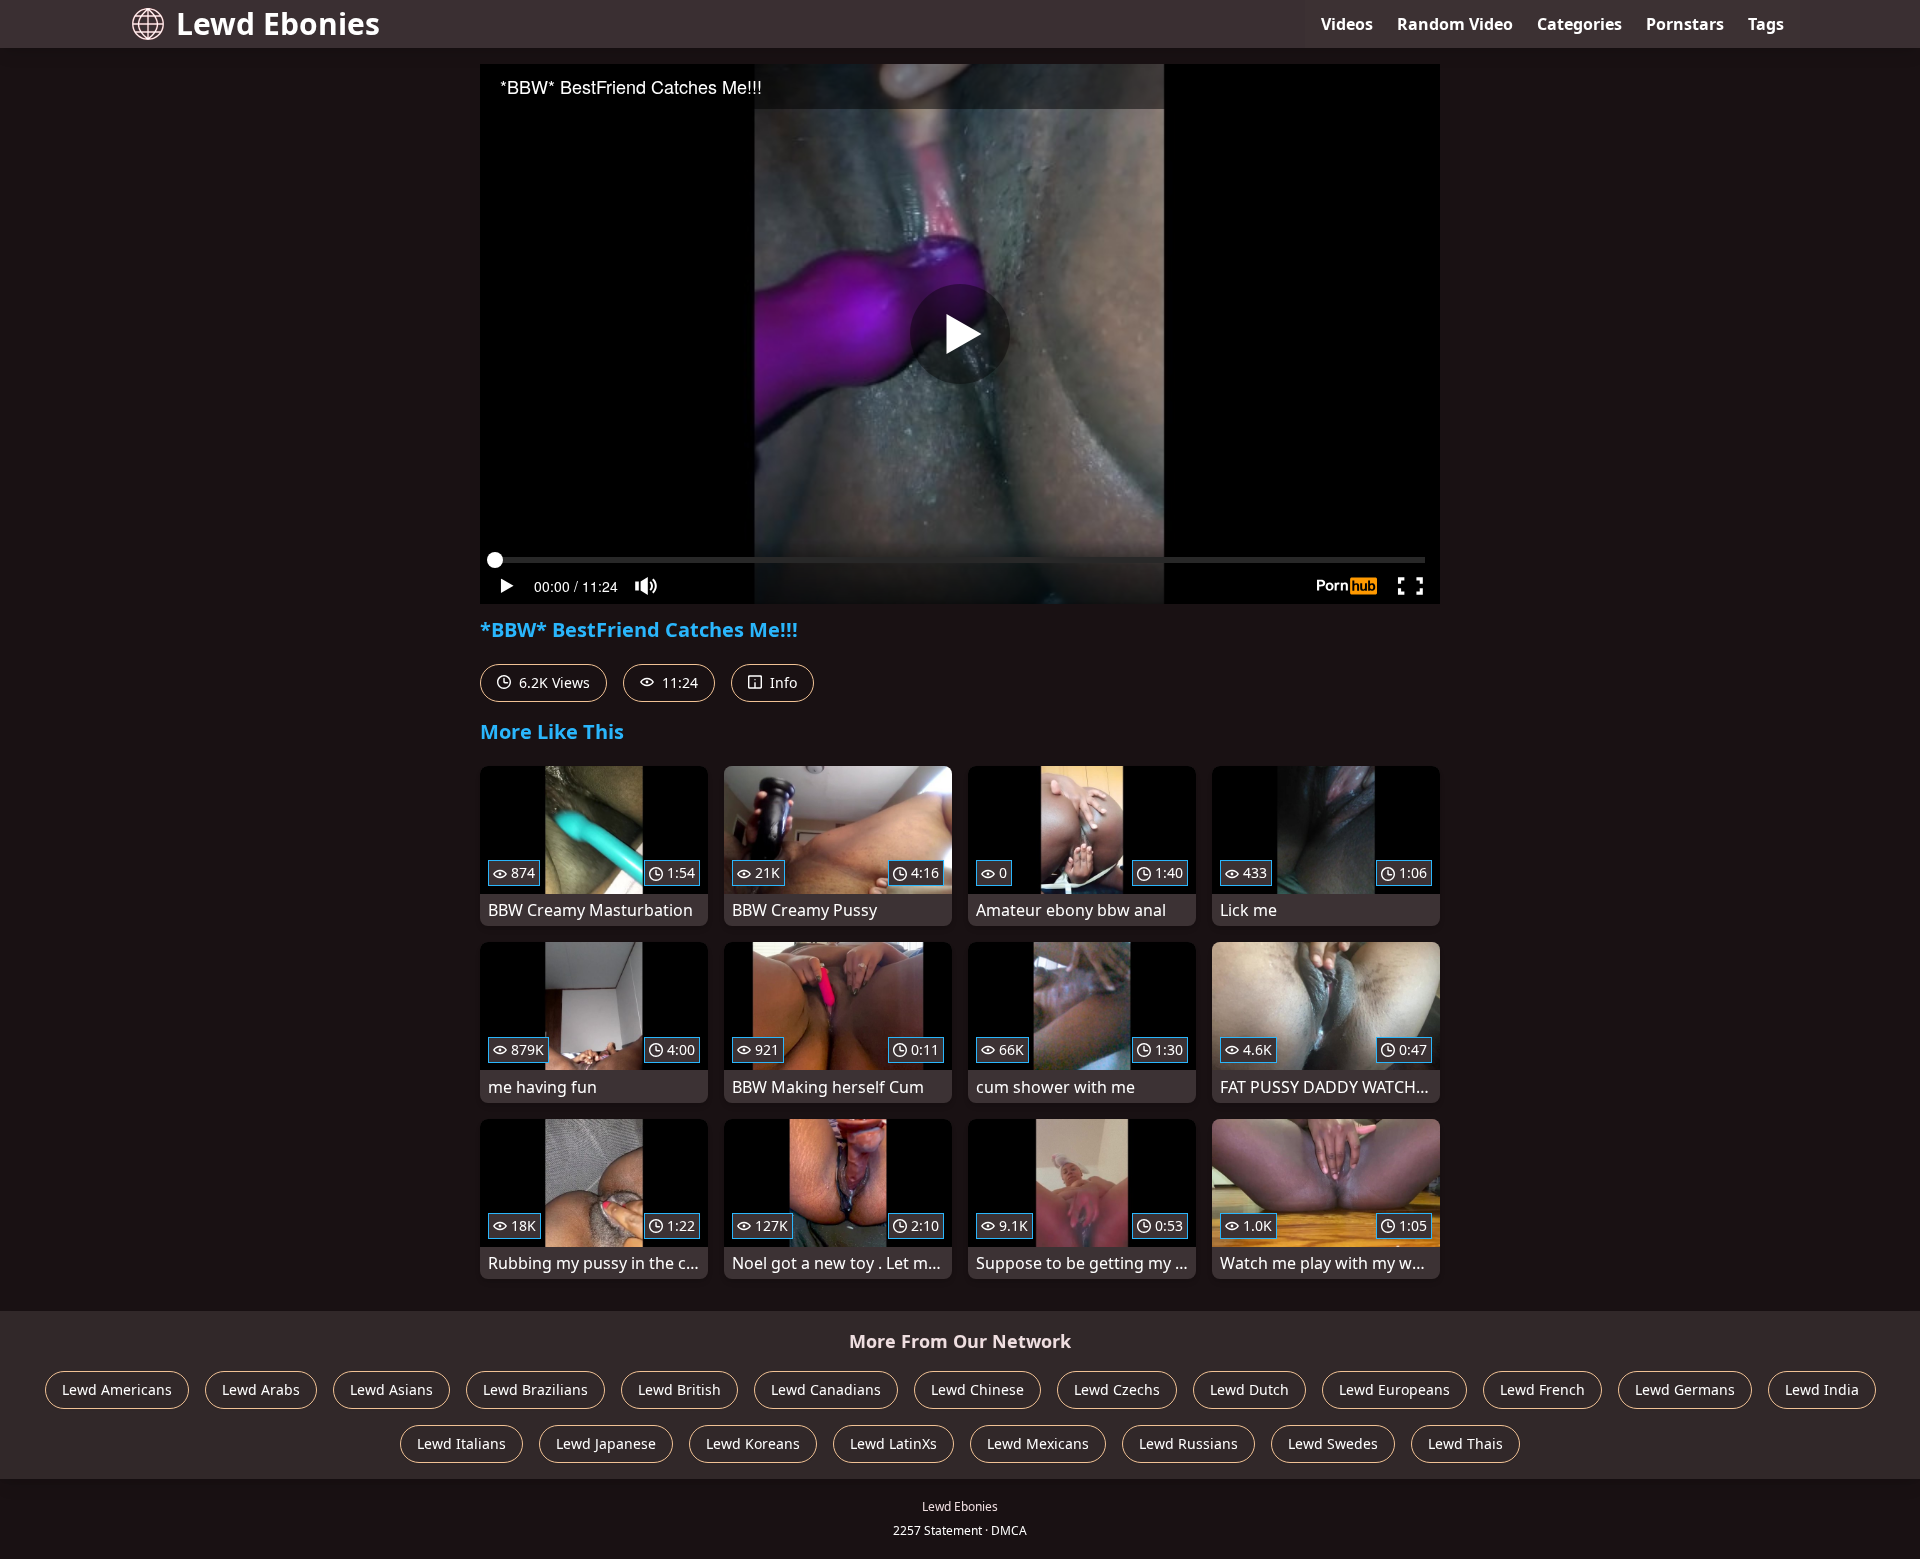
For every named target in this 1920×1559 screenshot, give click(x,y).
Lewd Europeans (1394, 1389)
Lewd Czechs (1117, 1389)
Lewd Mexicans (1038, 1443)
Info (781, 682)
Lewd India (1822, 1389)
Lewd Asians (391, 1389)
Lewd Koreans (753, 1443)
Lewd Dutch (1249, 1389)
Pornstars (1685, 24)
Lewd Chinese (977, 1389)
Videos (1347, 24)
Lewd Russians (1188, 1443)
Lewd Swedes (1333, 1443)
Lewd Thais (1465, 1443)
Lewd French (1542, 1389)
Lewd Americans (117, 1389)
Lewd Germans (1685, 1389)
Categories (1579, 24)
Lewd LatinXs (893, 1443)
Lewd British (679, 1389)
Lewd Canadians (826, 1389)
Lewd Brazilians (535, 1389)
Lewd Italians (461, 1443)
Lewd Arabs (261, 1389)
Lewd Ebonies (278, 23)
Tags (1766, 24)
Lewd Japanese (606, 1443)
